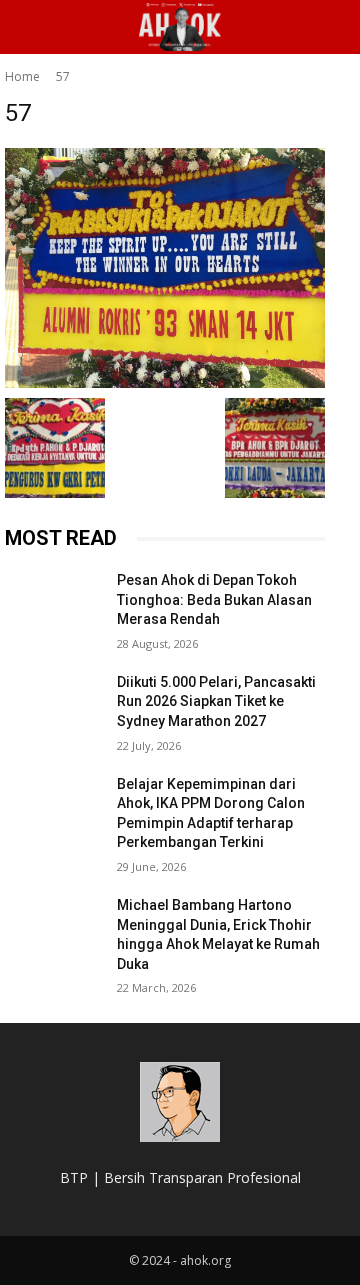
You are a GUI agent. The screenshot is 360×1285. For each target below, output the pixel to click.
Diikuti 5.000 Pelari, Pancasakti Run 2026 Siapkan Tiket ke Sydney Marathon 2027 (216, 701)
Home (22, 76)
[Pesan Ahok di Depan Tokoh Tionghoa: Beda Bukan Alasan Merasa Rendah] (53, 604)
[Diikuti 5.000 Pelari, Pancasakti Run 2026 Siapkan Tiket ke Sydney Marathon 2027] (53, 706)
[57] (165, 268)
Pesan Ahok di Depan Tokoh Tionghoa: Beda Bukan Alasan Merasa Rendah (214, 599)
